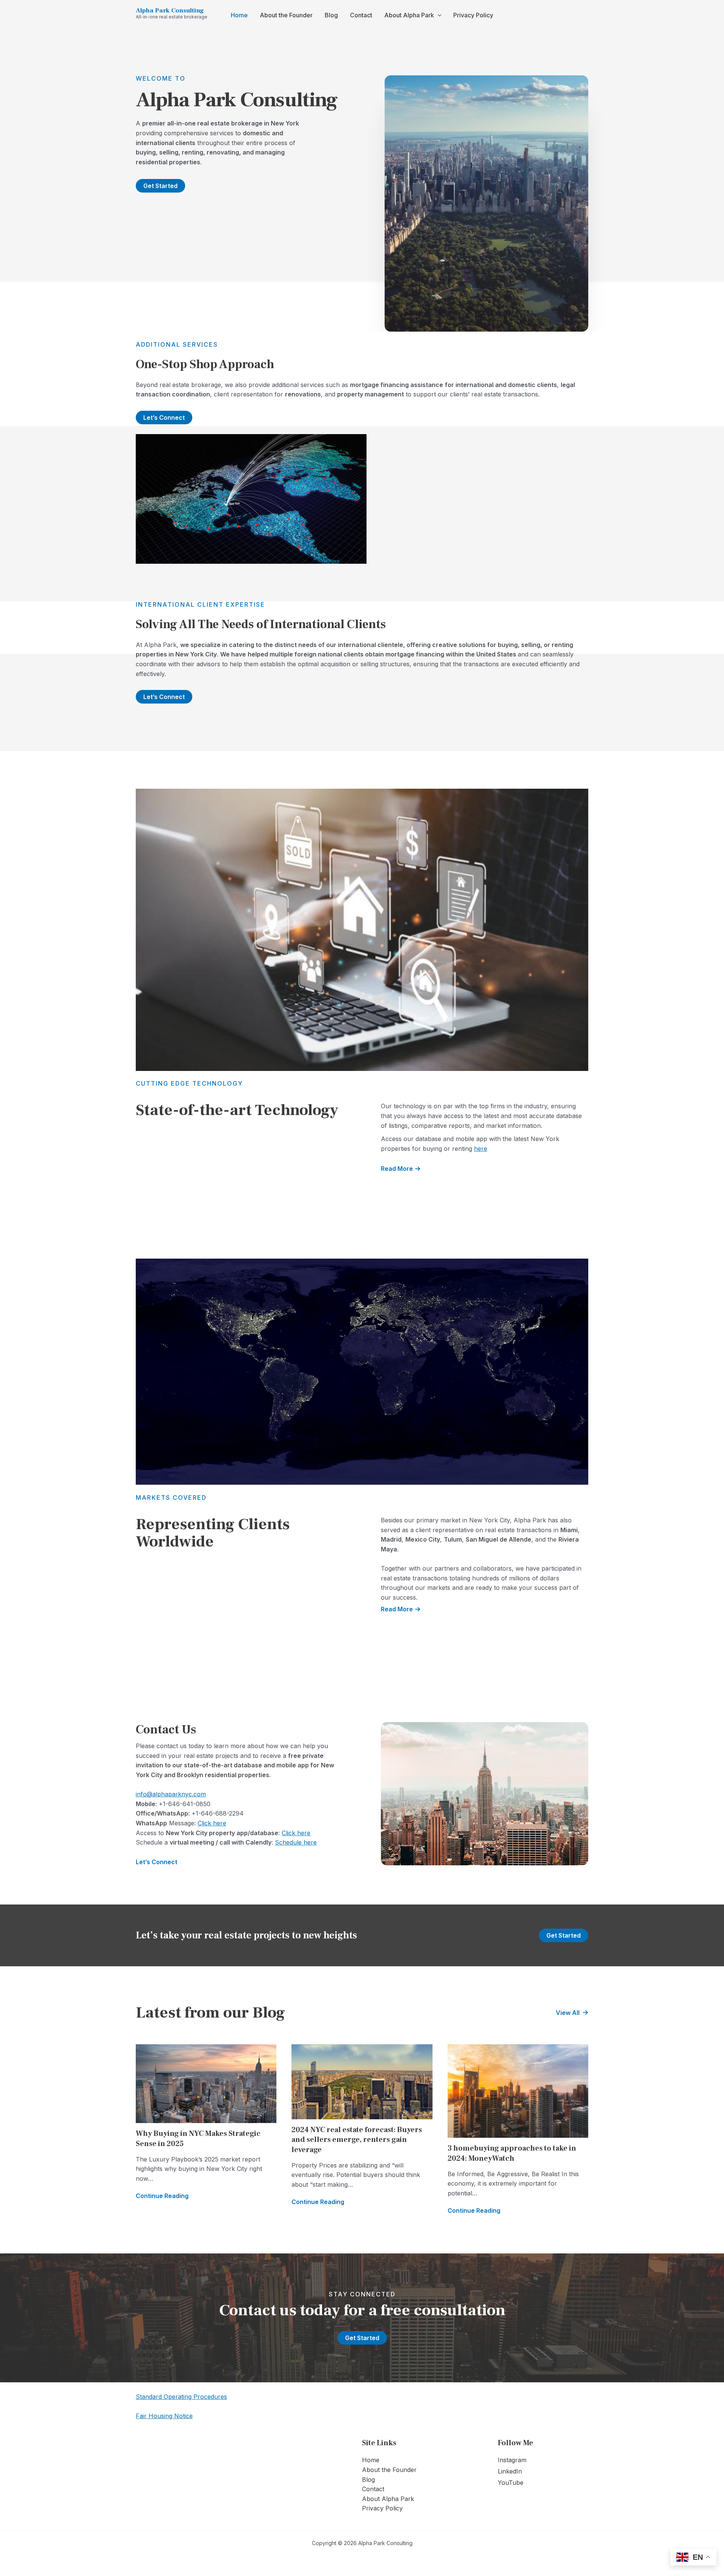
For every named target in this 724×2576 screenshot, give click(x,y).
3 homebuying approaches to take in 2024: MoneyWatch (512, 2153)
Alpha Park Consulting (170, 11)
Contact (361, 15)
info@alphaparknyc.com (171, 1794)
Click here (212, 1823)
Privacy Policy (473, 15)
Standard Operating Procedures (181, 2397)
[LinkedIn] (510, 2472)
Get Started (564, 1935)
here (481, 1149)
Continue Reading (162, 2196)
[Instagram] (512, 2460)
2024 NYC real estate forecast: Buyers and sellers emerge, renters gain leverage (357, 2140)
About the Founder (286, 15)
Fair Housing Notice (164, 2416)
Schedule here (296, 1842)
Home (239, 15)
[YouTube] (511, 2483)
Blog (331, 15)
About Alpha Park (409, 15)
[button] (438, 15)
